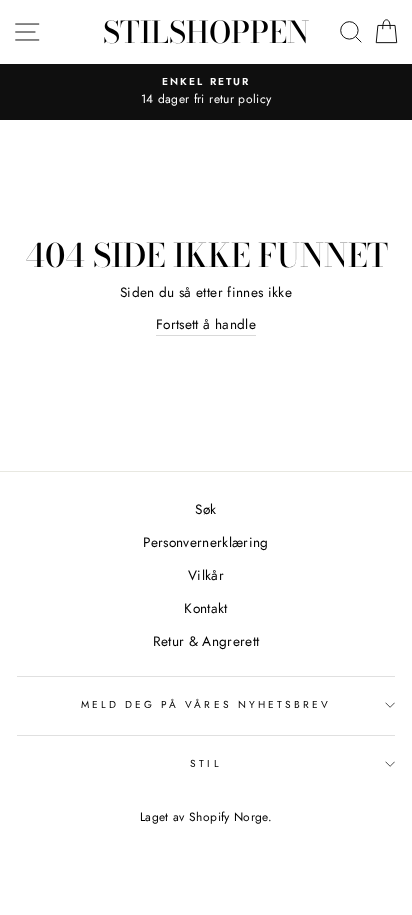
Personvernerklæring (205, 542)
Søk (205, 509)
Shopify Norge (228, 817)
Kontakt (205, 608)
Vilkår (206, 575)
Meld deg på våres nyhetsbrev (206, 704)
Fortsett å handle (206, 324)
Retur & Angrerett (206, 641)
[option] (206, 92)
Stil (205, 763)
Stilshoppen (206, 32)
